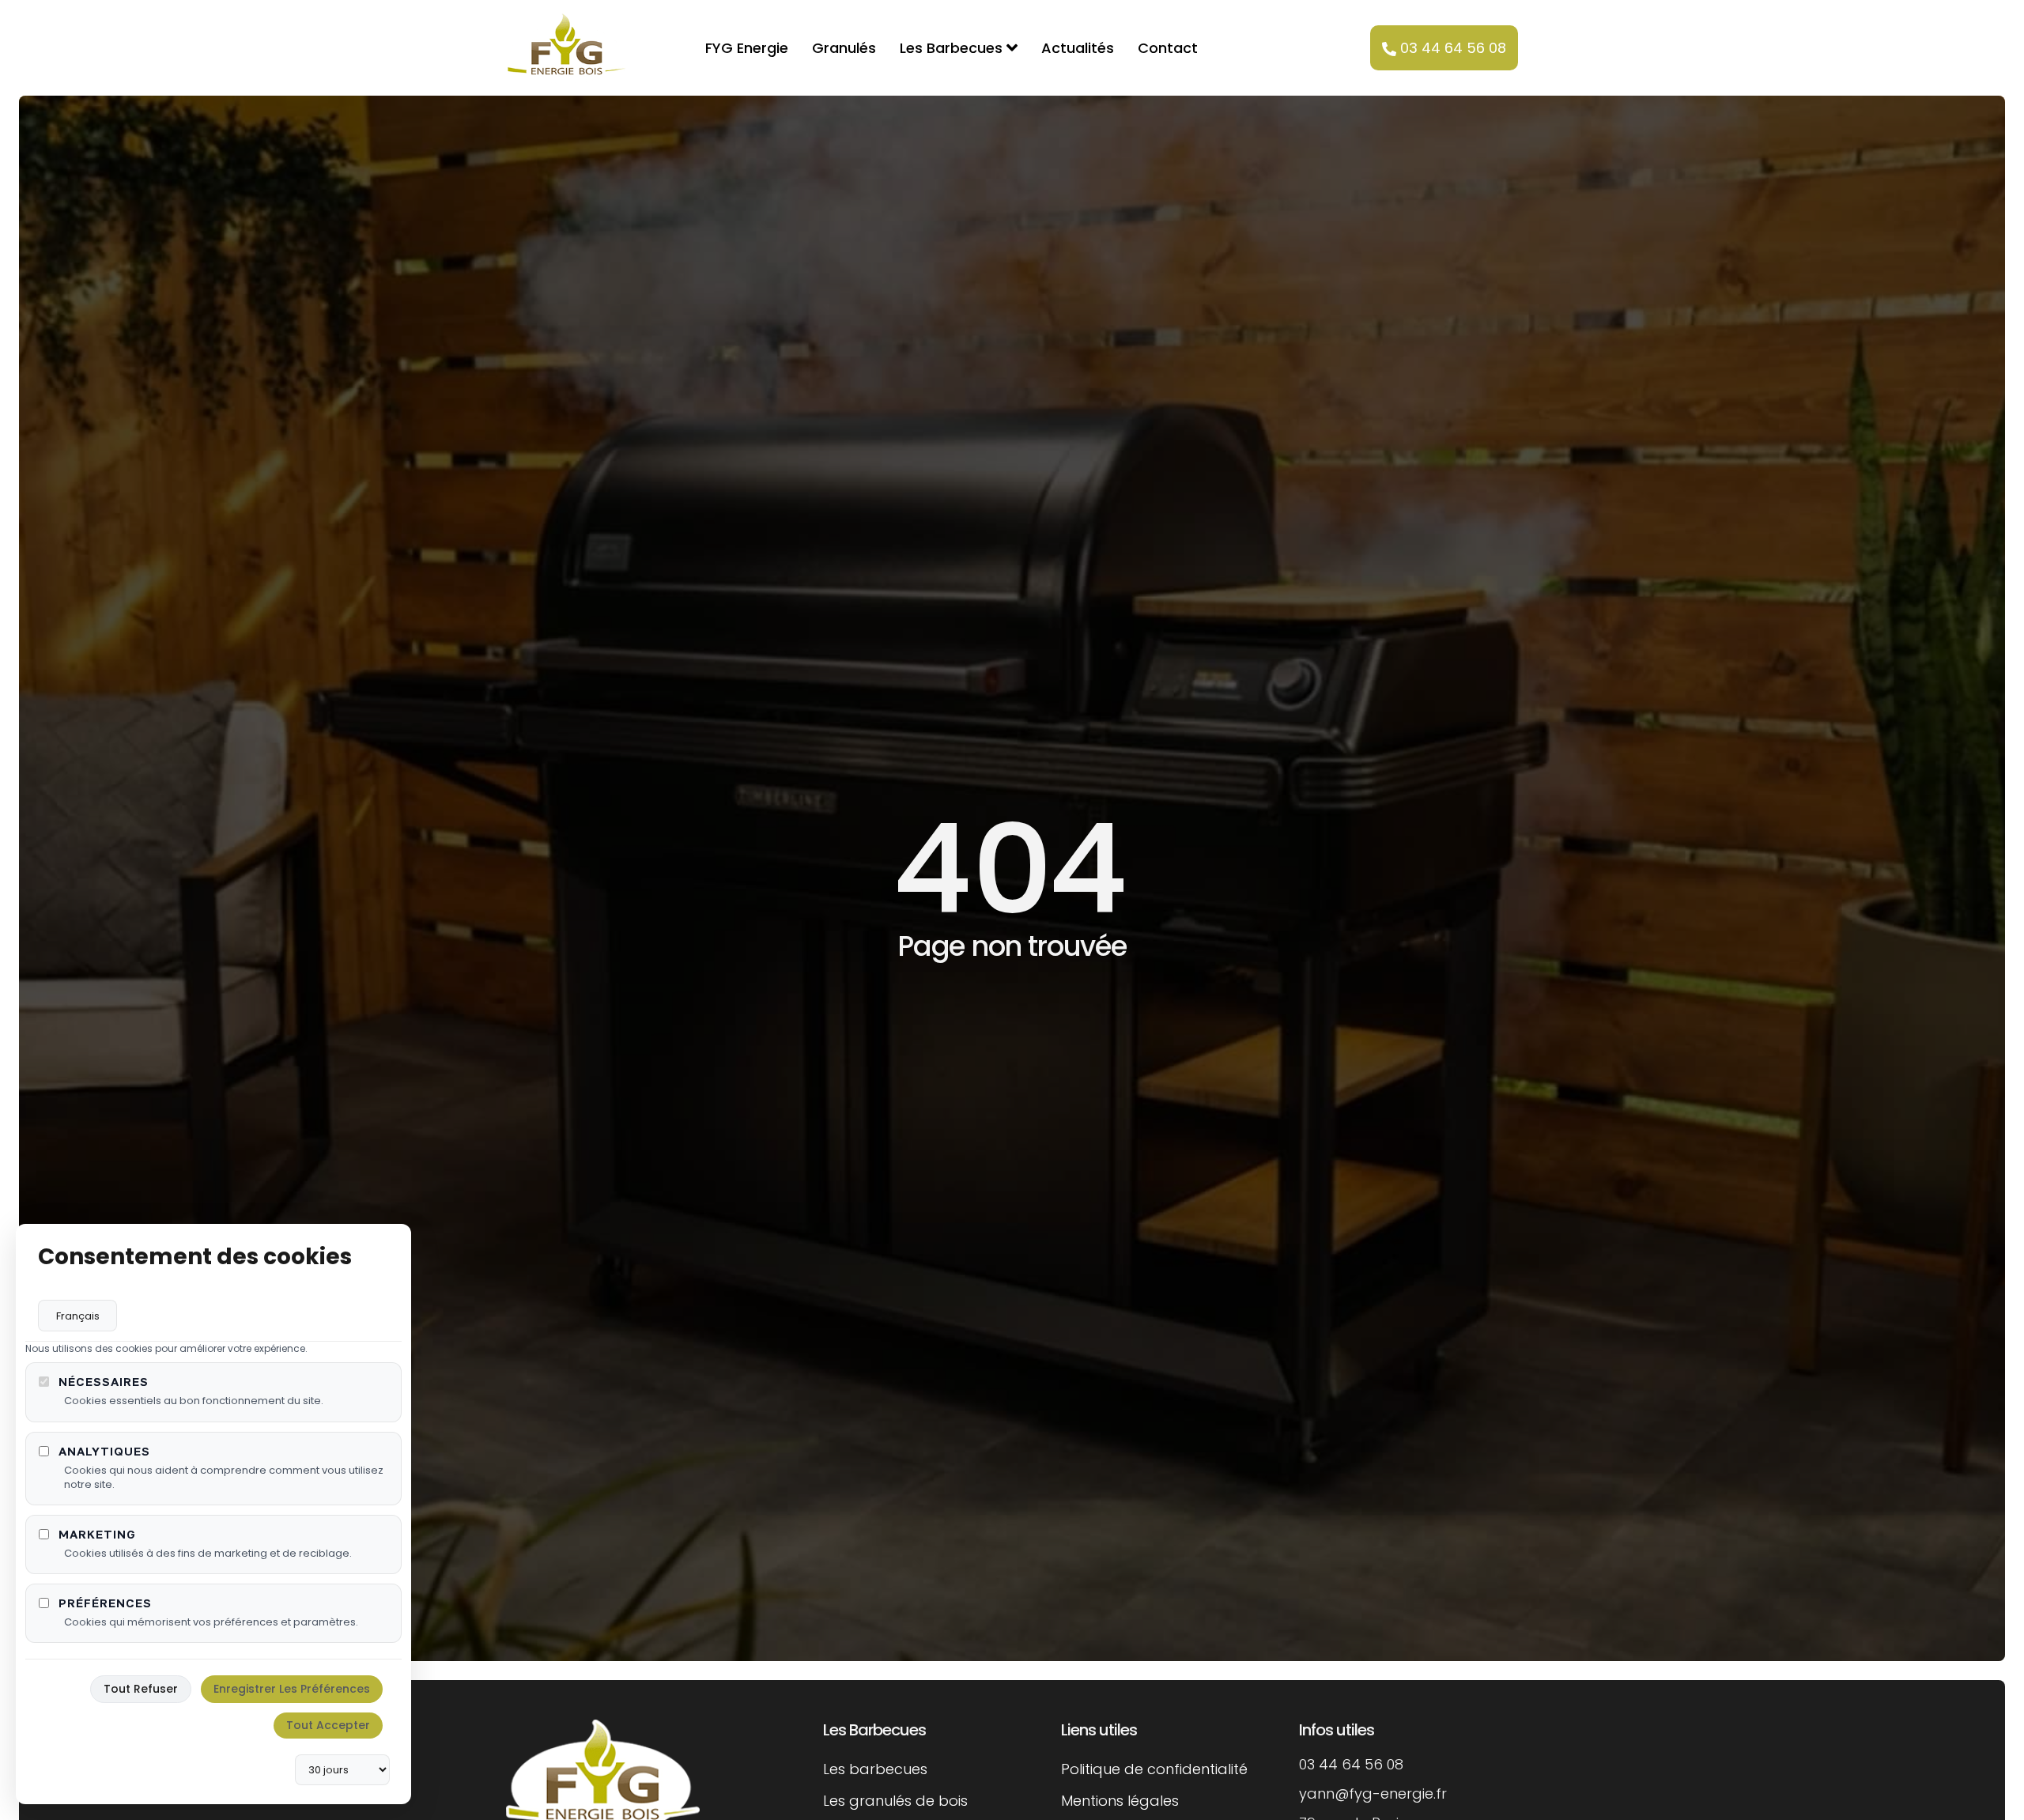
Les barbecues (875, 1769)
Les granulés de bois (895, 1801)
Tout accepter (328, 1725)
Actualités (1078, 48)
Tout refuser (141, 1689)
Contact (1168, 48)
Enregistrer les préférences (292, 1689)
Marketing (97, 1534)
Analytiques (104, 1451)
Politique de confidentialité (1154, 1769)
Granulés (844, 48)
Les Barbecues (951, 48)
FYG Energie (747, 48)
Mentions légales (1120, 1801)
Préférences (105, 1603)
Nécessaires (104, 1382)
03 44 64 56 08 (1453, 48)
